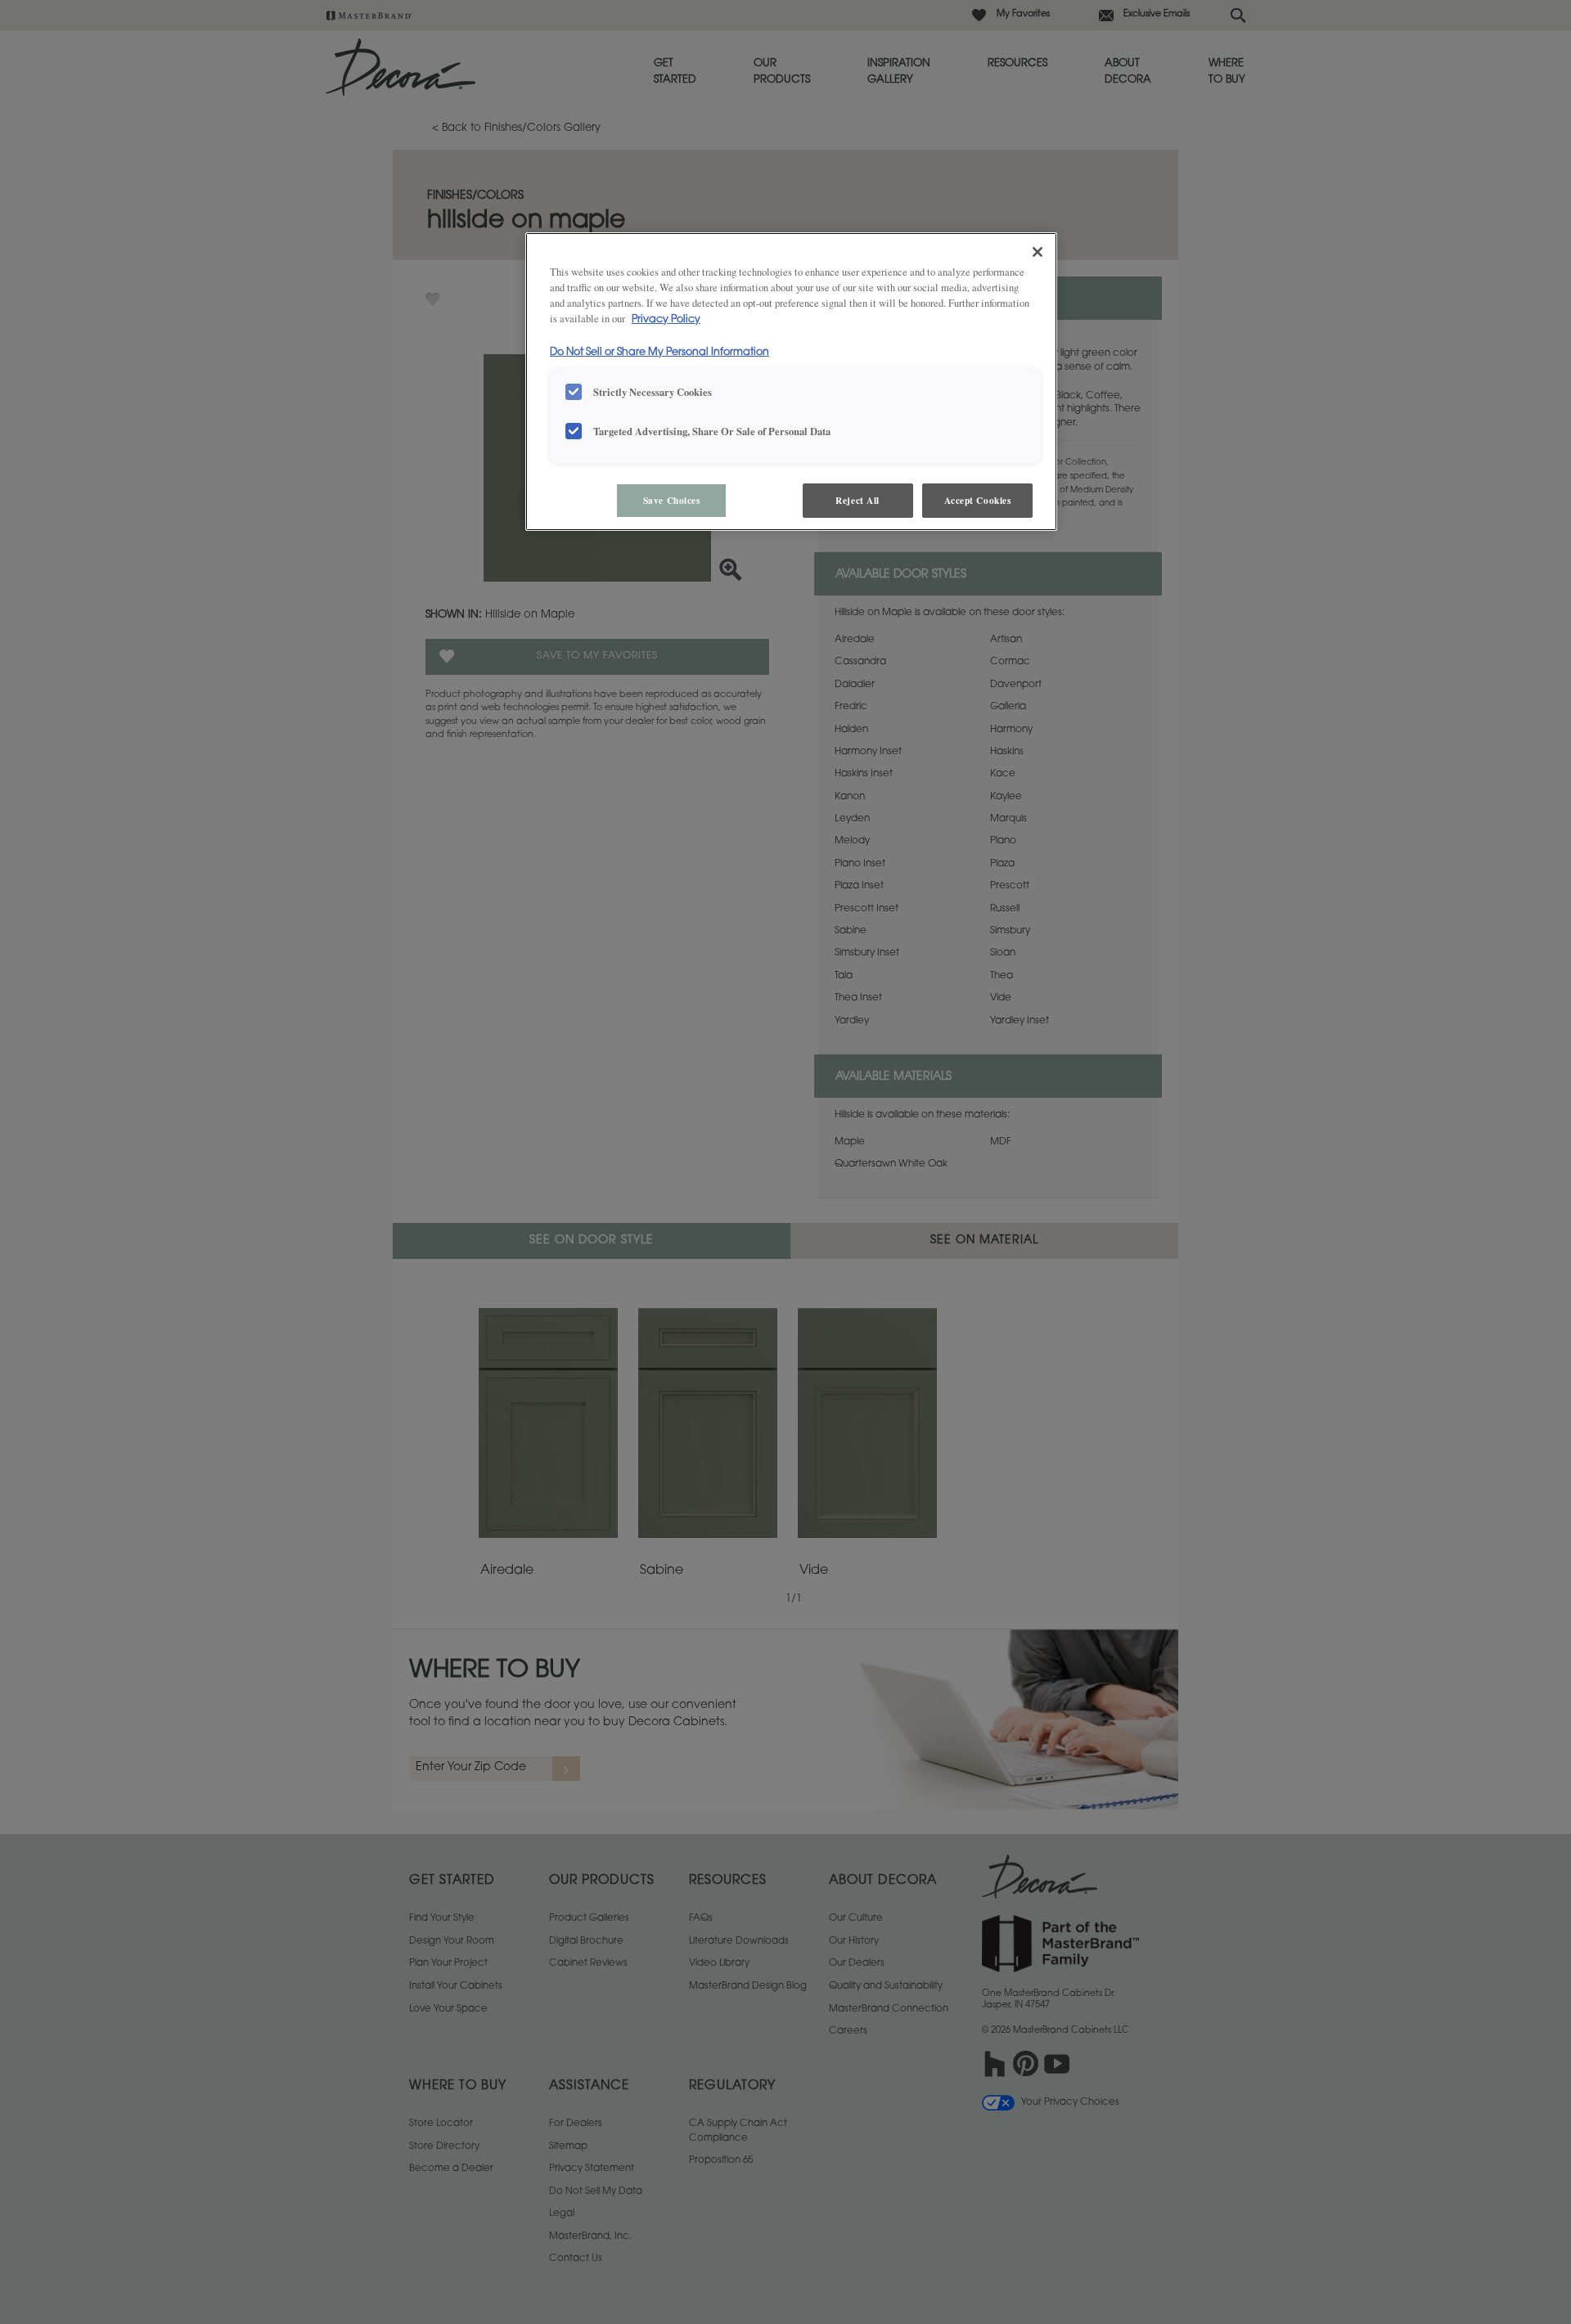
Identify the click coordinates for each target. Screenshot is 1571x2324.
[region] (791, 382)
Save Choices (672, 500)
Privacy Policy (666, 320)
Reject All (858, 500)
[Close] (1038, 252)
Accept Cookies (978, 500)
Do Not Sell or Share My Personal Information (659, 353)
